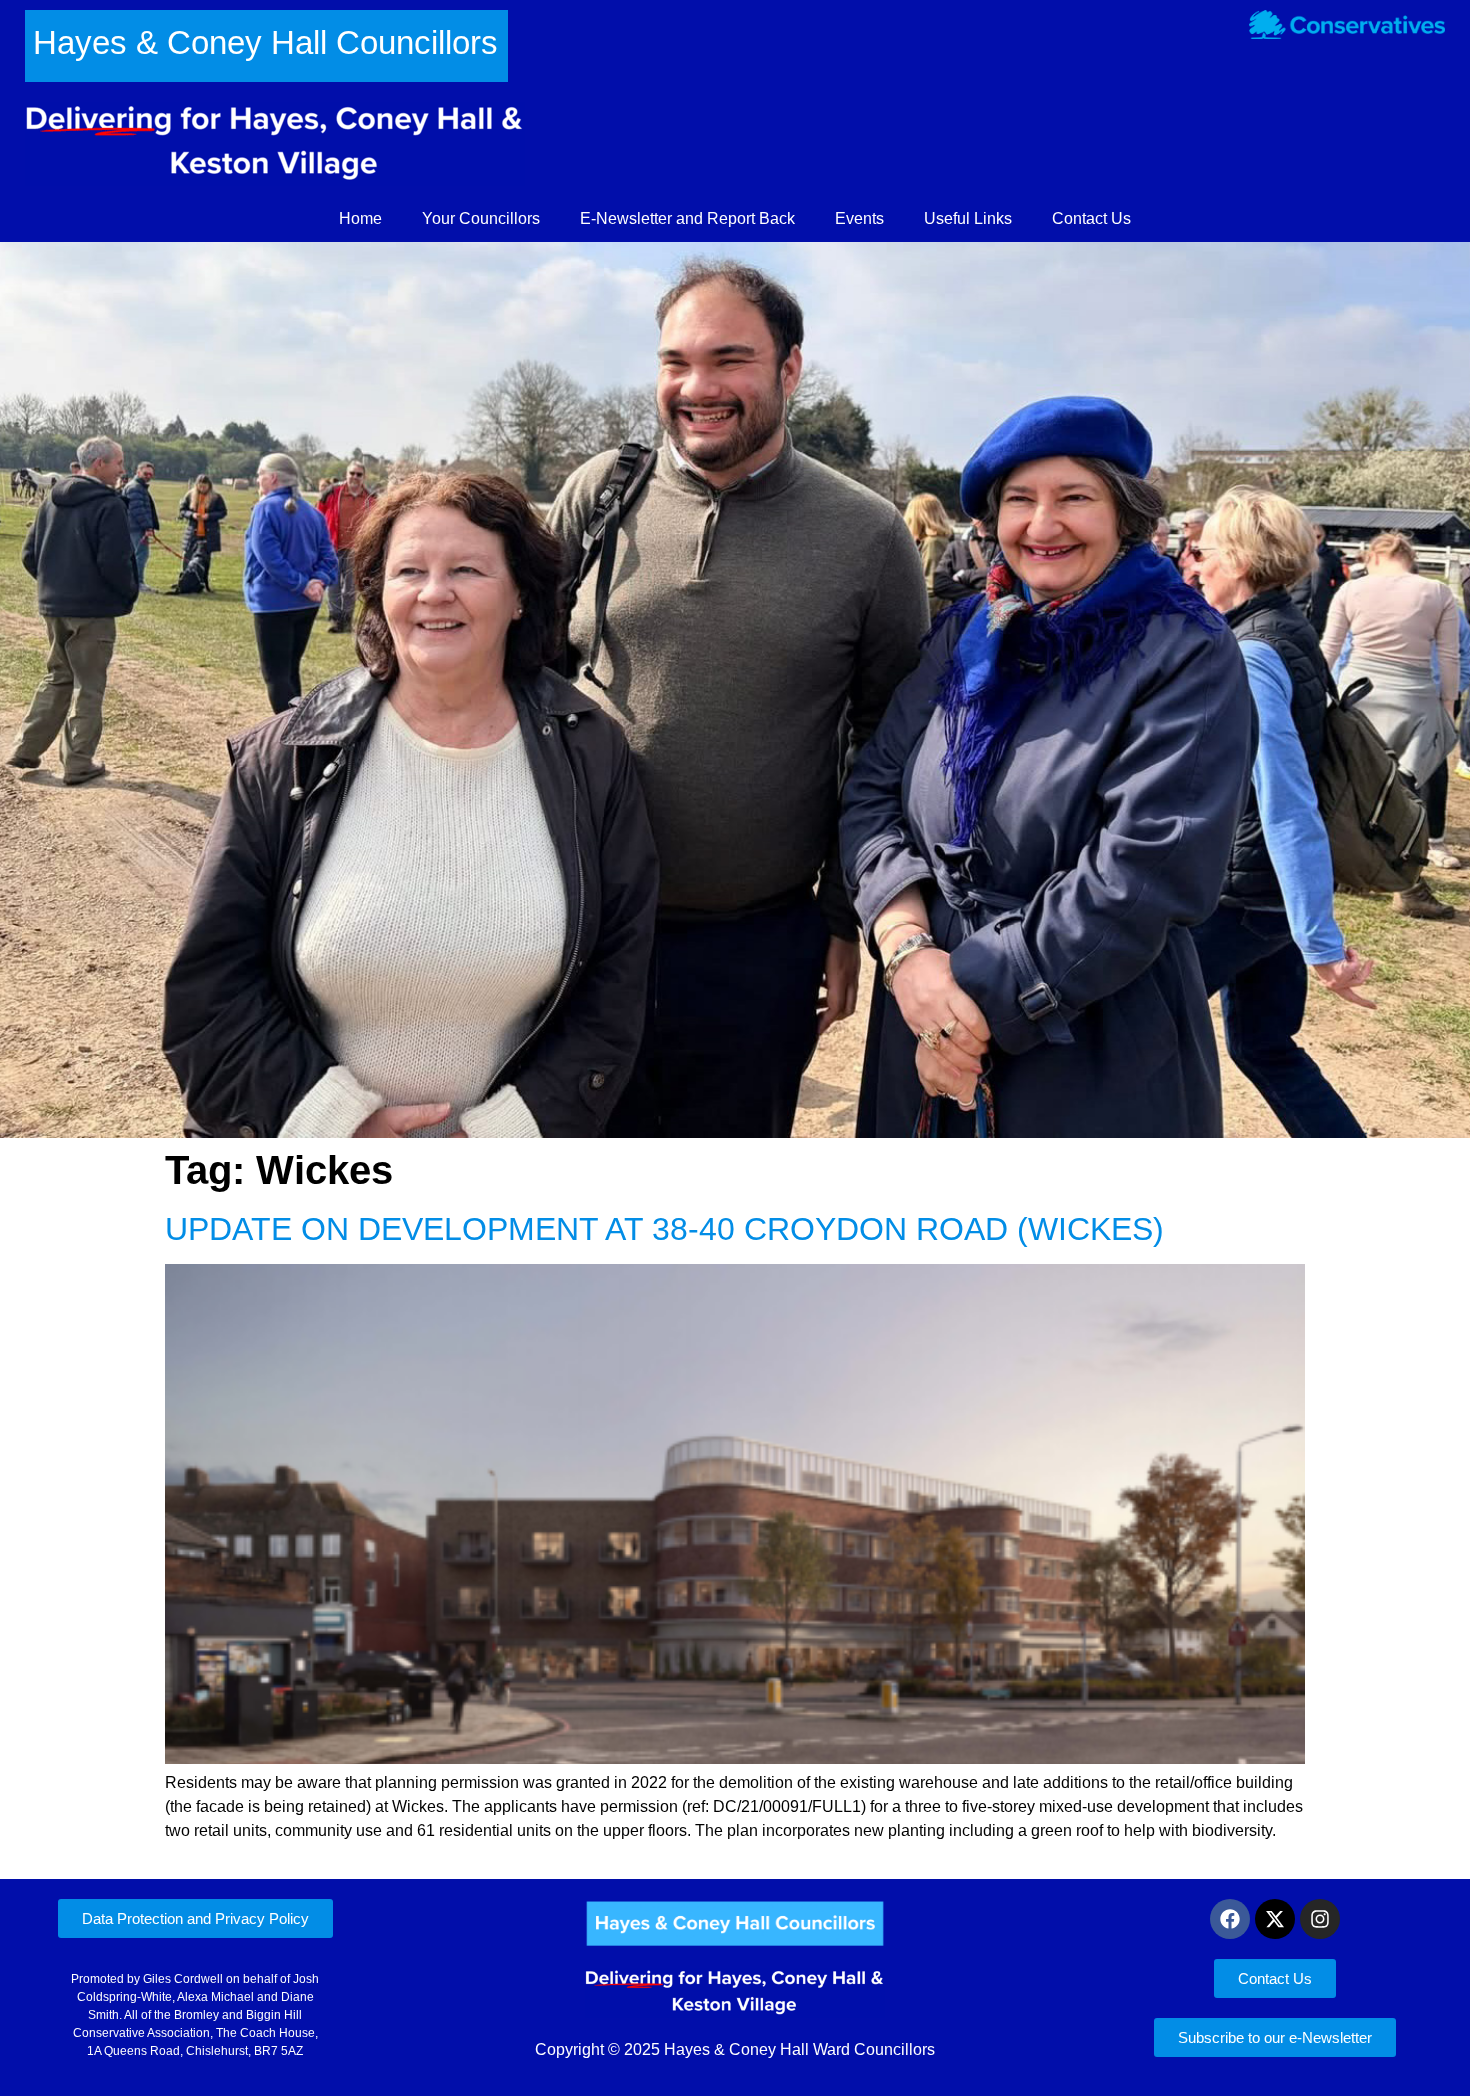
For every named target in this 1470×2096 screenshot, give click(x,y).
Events (859, 218)
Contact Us (1091, 218)
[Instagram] (1320, 1919)
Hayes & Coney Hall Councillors (265, 42)
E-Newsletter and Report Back (687, 218)
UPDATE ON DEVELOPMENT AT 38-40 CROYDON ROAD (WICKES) (664, 1229)
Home (360, 218)
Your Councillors (481, 218)
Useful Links (968, 218)
